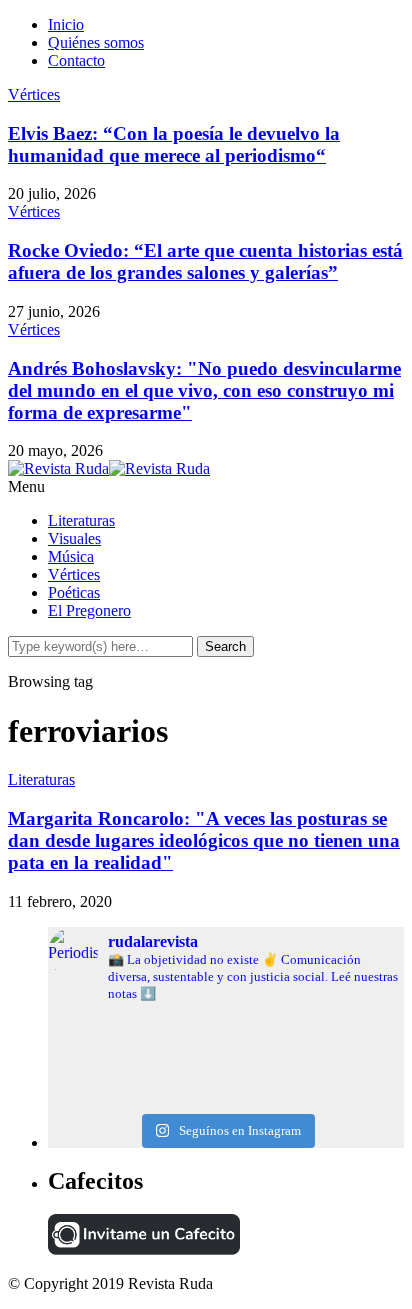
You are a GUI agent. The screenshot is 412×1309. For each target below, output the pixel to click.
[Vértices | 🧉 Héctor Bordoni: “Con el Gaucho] (226, 1053)
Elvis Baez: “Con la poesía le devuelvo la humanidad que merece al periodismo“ (174, 144)
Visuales (74, 538)
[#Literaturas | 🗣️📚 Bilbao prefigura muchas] (226, 1021)
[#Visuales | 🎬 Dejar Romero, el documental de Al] (226, 1101)
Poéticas (74, 592)
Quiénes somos (96, 42)
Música (71, 556)
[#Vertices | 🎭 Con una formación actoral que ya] (226, 1085)
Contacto (76, 60)
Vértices (34, 94)
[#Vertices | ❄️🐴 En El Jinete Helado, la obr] (226, 1037)
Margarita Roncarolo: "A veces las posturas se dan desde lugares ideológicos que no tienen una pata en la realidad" (204, 840)
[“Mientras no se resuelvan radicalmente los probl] (226, 1069)
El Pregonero (89, 610)
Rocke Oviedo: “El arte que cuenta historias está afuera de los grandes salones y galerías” (205, 261)
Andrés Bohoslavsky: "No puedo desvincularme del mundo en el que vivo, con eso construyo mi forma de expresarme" (204, 390)
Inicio (66, 24)
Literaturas (81, 520)
